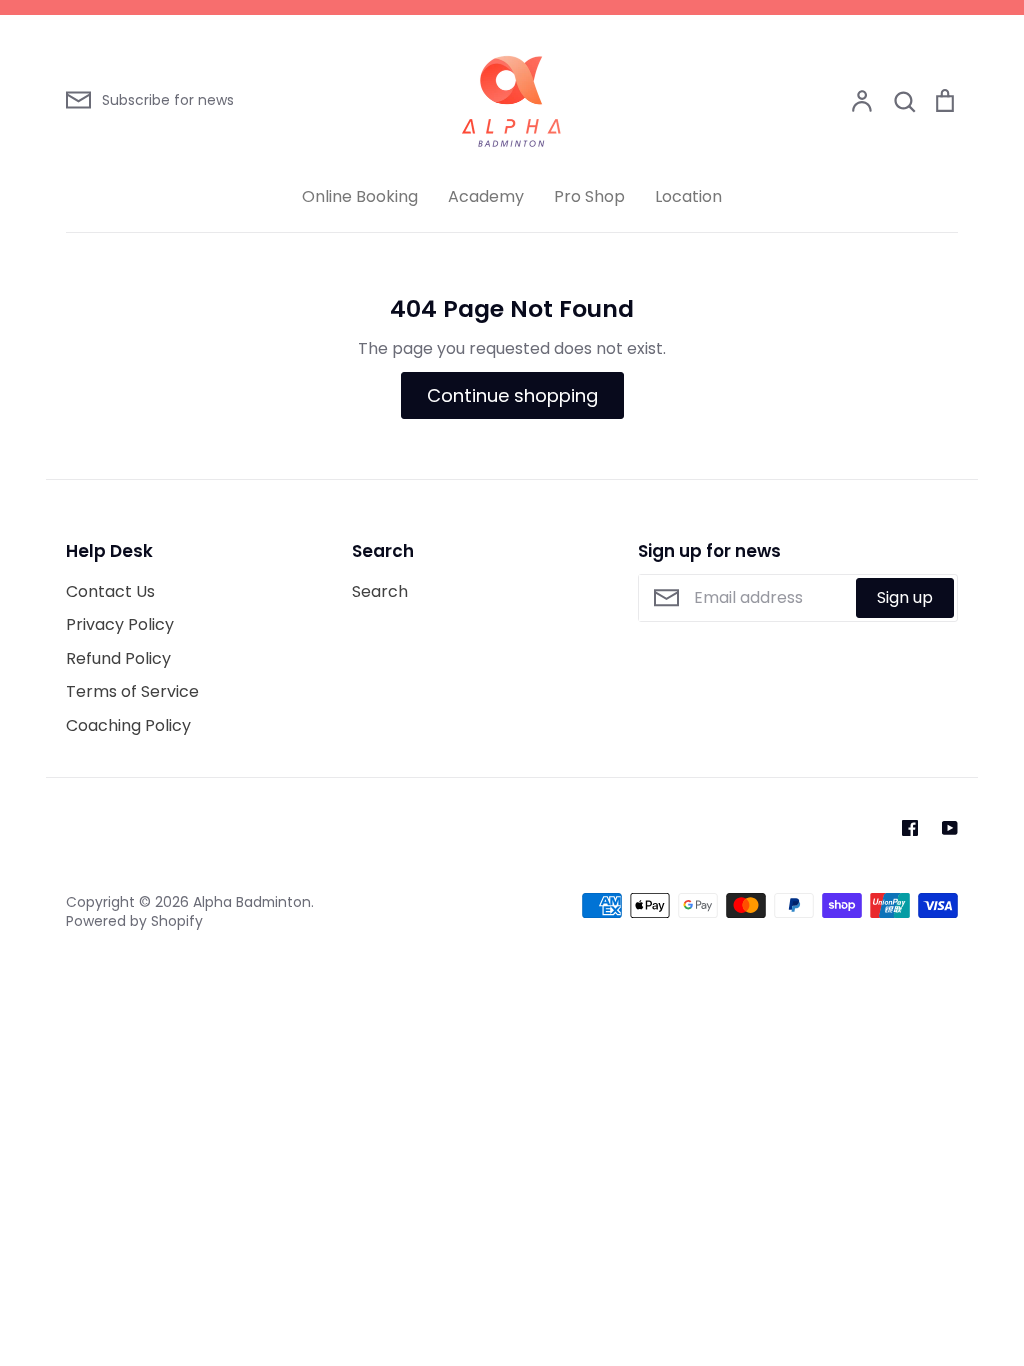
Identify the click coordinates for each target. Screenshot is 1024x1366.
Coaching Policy (128, 725)
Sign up (905, 597)
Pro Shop (589, 196)
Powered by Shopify (134, 921)
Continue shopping (512, 395)
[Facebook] (910, 828)
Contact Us (110, 591)
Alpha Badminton (252, 902)
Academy (486, 196)
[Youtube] (950, 828)
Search (380, 591)
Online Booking (360, 196)
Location (688, 196)
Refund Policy (118, 658)
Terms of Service (132, 691)
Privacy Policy (120, 624)
